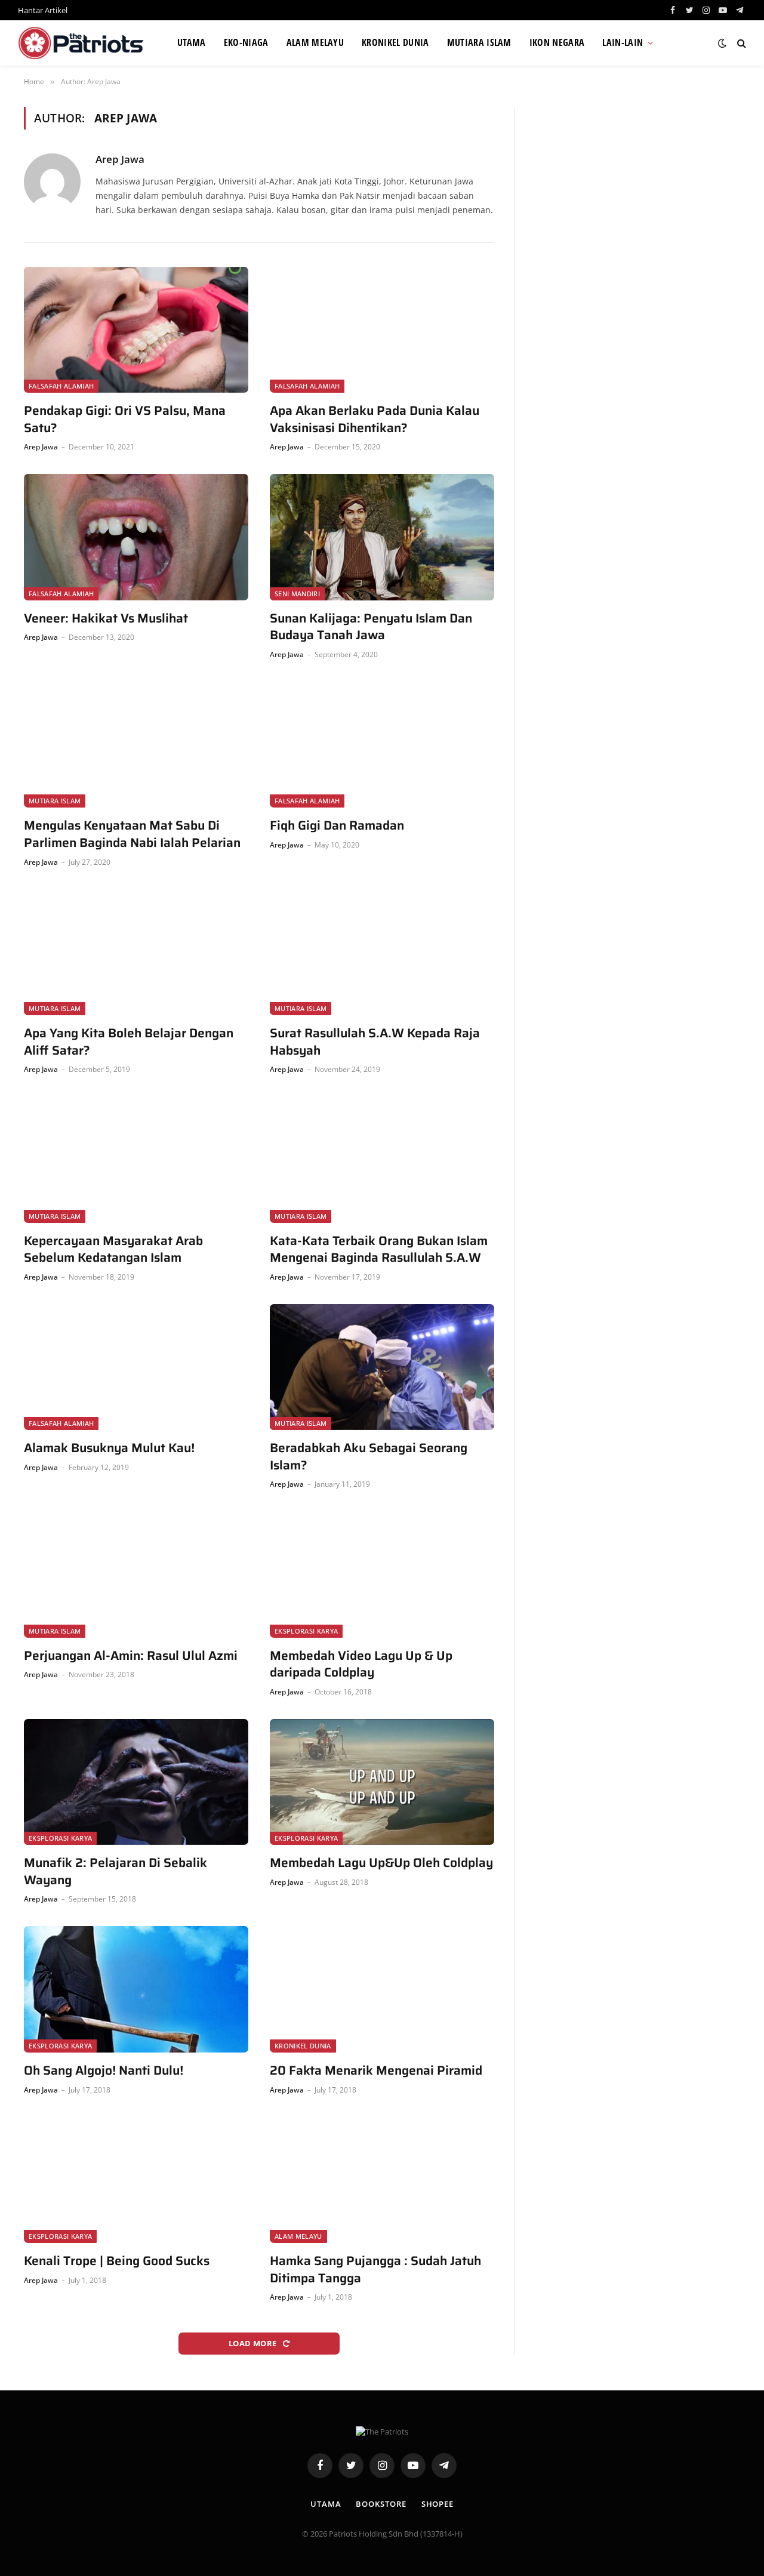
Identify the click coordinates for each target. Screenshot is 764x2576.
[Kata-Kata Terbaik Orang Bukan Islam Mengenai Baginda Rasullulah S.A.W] (382, 1160)
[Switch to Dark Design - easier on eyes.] (722, 43)
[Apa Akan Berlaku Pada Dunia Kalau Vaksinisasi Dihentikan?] (382, 330)
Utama (192, 42)
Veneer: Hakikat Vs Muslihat (106, 619)
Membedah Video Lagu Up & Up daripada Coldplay (361, 1664)
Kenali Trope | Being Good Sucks (117, 2261)
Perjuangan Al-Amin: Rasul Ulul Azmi (131, 1656)
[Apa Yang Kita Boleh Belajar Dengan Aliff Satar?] (136, 953)
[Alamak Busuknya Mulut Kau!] (136, 1367)
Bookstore (381, 2504)
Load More (254, 2343)
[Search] (740, 43)
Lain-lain (623, 42)
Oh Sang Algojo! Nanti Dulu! (104, 2071)
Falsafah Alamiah (61, 386)
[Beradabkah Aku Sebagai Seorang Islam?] (382, 1367)
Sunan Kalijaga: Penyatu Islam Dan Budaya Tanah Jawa (371, 627)
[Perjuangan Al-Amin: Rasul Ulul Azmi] (136, 1574)
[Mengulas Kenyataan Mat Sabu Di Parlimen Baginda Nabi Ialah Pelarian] (136, 745)
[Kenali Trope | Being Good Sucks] (136, 2180)
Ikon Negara (557, 42)
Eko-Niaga (246, 42)
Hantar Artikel (43, 10)
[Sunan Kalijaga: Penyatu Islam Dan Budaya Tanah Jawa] (382, 537)
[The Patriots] (83, 43)
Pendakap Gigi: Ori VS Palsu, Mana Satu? (125, 419)
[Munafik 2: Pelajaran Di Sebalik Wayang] (136, 1782)
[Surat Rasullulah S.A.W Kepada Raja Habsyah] (382, 953)
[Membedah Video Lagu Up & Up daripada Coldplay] (382, 1574)
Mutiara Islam (479, 42)
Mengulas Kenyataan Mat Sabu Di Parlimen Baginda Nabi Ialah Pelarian (132, 834)
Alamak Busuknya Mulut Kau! (109, 1448)
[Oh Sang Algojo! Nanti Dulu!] (136, 1989)
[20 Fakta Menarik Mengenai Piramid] (382, 1989)
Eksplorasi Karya (306, 1631)
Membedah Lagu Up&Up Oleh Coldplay (381, 1863)
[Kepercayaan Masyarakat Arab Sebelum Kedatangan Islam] (136, 1160)
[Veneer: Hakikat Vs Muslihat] (136, 537)
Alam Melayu (315, 42)
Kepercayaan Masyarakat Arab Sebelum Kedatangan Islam (113, 1250)
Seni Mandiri (297, 594)
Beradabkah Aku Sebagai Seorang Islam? (369, 1457)
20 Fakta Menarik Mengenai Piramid (376, 2071)
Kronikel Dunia (395, 42)
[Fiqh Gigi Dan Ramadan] (382, 745)
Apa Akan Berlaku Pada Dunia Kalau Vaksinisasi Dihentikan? (375, 419)
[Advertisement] (637, 190)
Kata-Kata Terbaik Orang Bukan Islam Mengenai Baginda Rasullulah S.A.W (379, 1250)
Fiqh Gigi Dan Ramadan (337, 826)
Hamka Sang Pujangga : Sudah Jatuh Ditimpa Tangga (375, 2270)
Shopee (438, 2504)
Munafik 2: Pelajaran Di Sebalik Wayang (115, 1871)
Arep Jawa (120, 159)
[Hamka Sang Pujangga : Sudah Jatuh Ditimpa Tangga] (382, 2180)
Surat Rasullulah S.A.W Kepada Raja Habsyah (375, 1042)
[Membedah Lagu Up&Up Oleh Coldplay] (382, 1782)
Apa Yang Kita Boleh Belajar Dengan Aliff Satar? (129, 1042)
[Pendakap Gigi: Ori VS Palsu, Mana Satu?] (136, 330)
